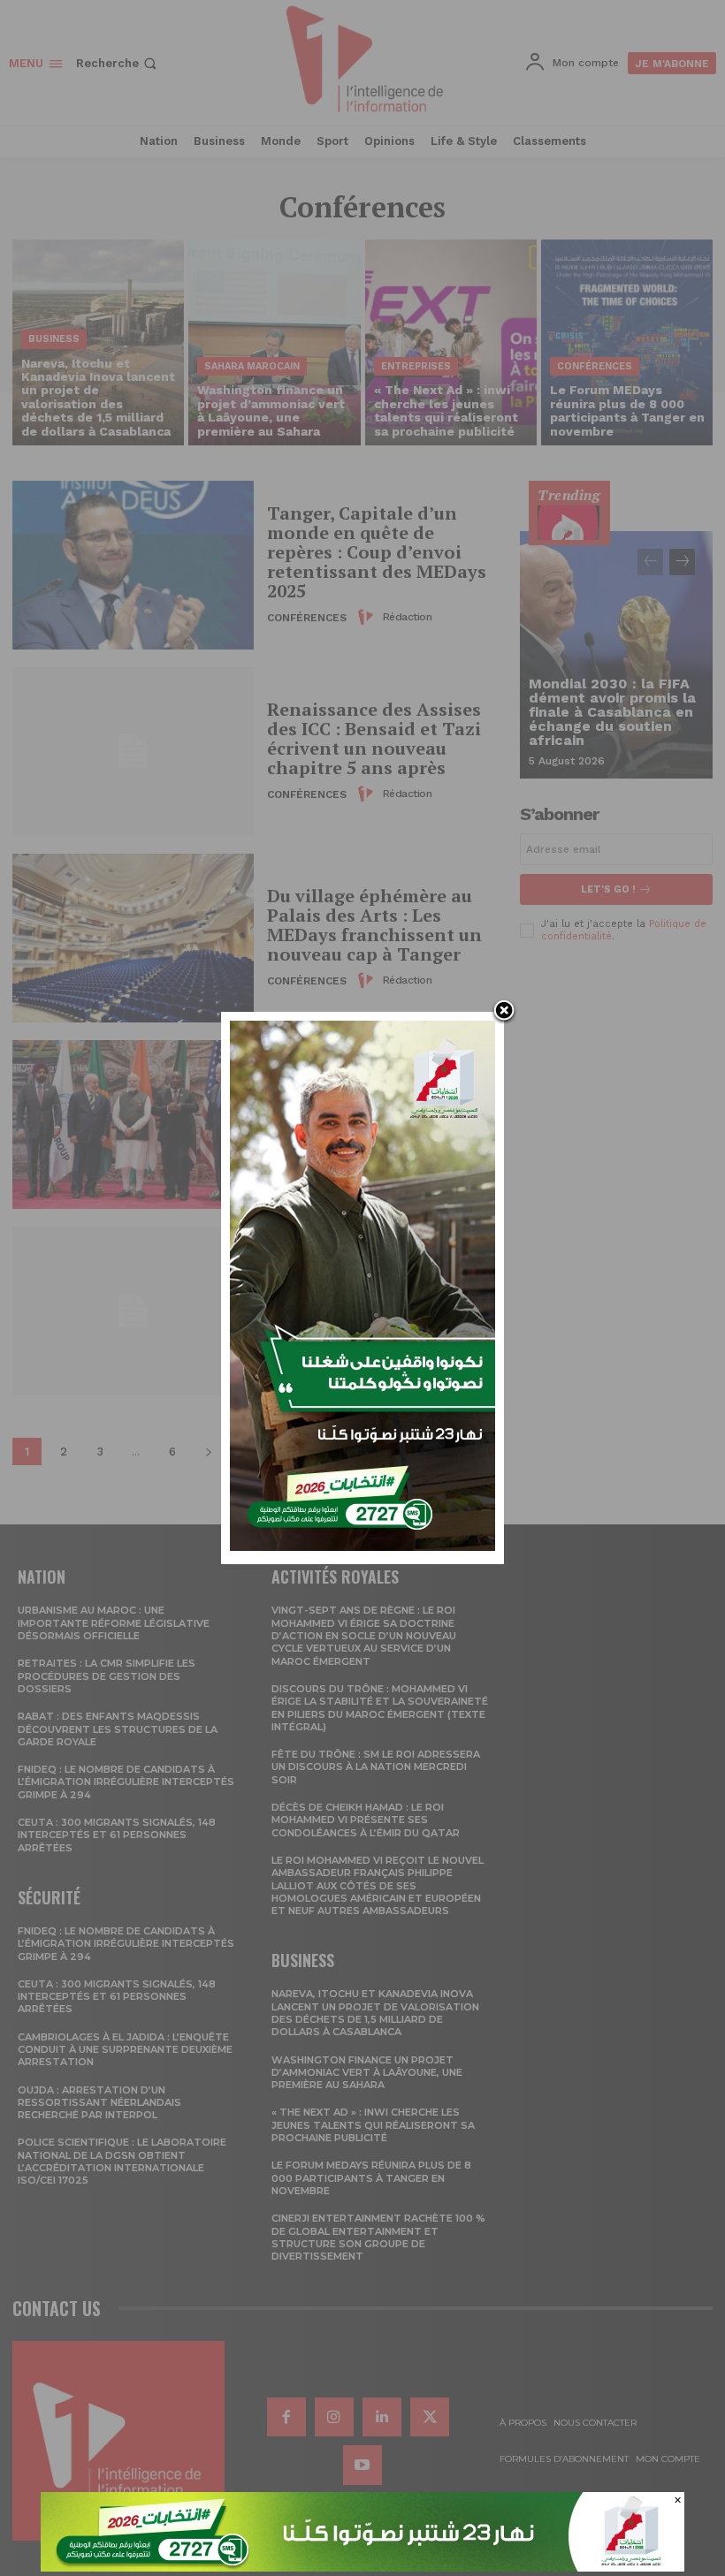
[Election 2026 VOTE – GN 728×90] (362, 2567)
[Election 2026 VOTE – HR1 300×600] (362, 1546)
